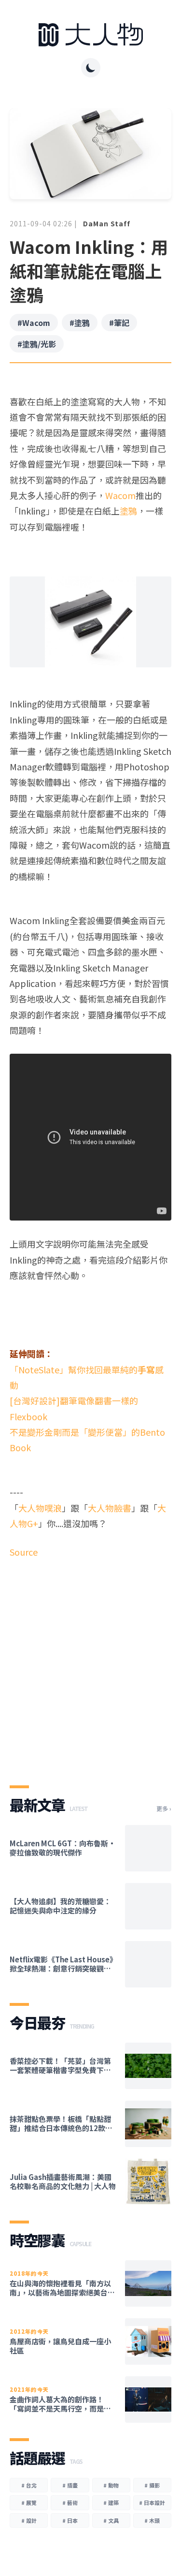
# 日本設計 (152, 2502)
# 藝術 (70, 2502)
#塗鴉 (80, 323)
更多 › (164, 1809)
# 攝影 (152, 2485)
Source (24, 1552)
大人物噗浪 (40, 1508)
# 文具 (111, 2520)
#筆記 (119, 323)
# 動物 (111, 2485)
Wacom (120, 495)
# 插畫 (70, 2485)
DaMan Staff (107, 223)
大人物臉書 (110, 1508)
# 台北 (29, 2485)
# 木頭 (152, 2520)
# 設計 (29, 2520)
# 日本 (70, 2520)
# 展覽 (29, 2502)
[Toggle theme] (91, 68)
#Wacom (34, 323)
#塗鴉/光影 (37, 344)
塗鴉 (128, 511)
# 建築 (111, 2502)
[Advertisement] (90, 1664)
